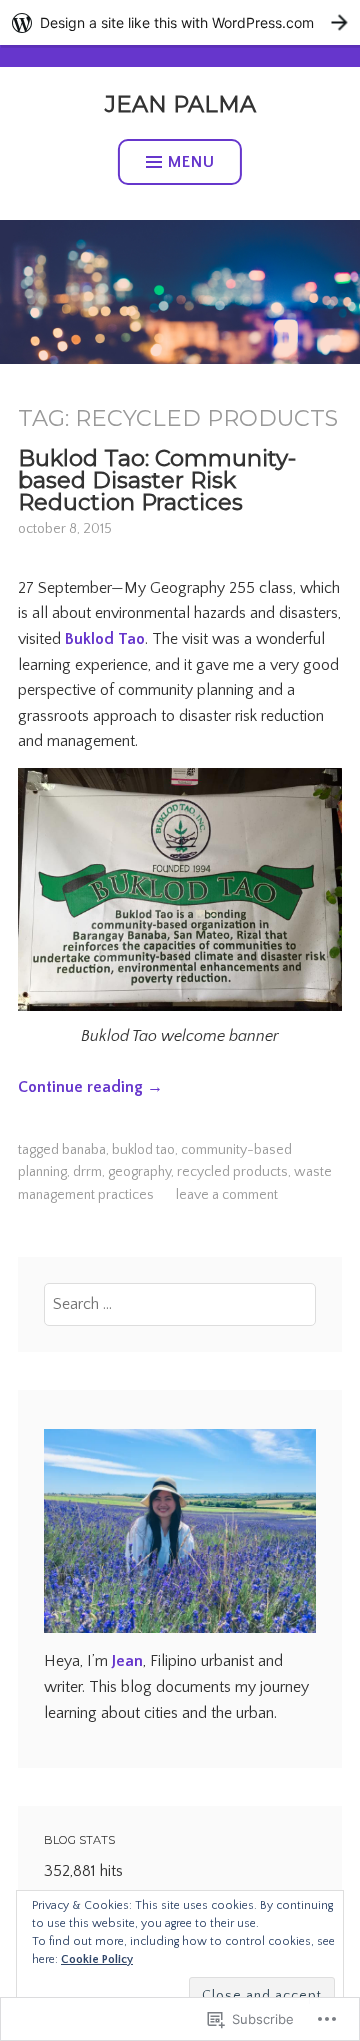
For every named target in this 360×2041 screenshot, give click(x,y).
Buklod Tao (105, 639)
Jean (127, 1661)
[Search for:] (180, 1304)
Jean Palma (180, 104)
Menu (191, 162)
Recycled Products (232, 1172)
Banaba (84, 1150)
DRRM (87, 1172)
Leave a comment (227, 1195)
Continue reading (90, 1087)
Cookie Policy (97, 1959)
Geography (139, 1172)
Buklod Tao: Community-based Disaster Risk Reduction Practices (157, 480)
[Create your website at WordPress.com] (180, 22)
